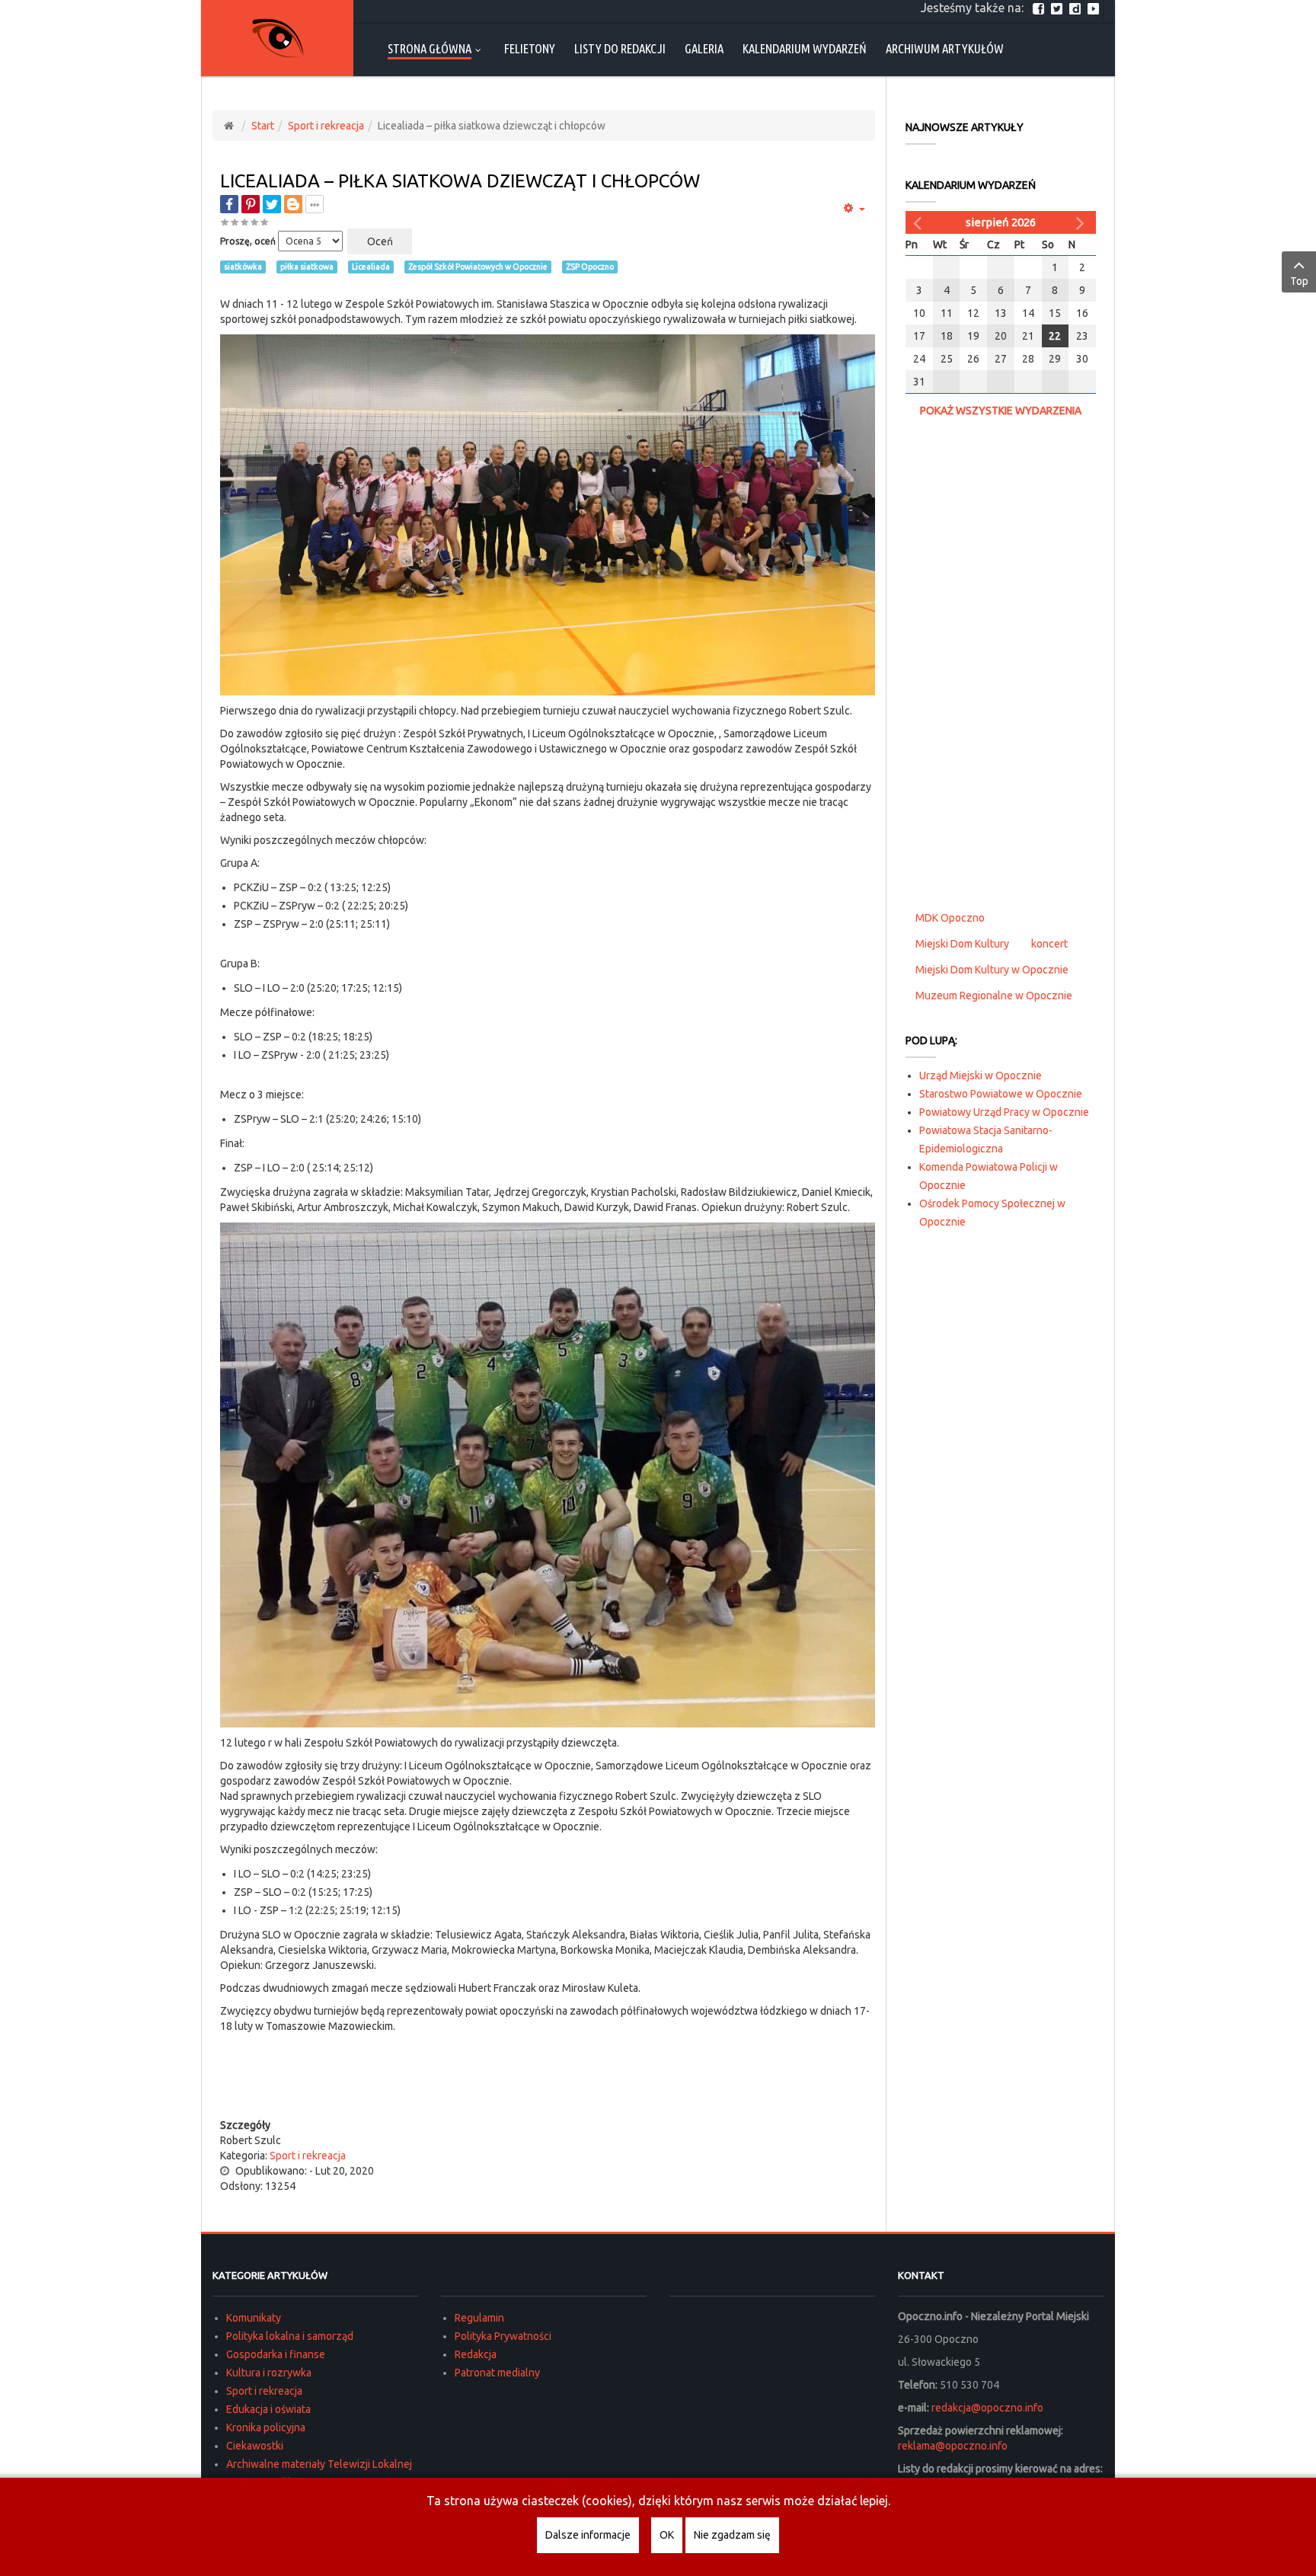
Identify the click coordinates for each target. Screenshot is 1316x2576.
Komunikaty (254, 2318)
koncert (1049, 944)
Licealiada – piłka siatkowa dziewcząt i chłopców (460, 181)
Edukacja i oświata (268, 2409)
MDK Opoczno (950, 918)
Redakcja (476, 2354)
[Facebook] (1040, 8)
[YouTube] (1095, 8)
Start (263, 126)
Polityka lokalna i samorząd (290, 2336)
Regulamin (479, 2318)
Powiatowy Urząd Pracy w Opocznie (1004, 1112)
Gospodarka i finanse (276, 2354)
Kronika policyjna (266, 2427)
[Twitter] (1059, 8)
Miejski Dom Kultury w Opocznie (992, 970)
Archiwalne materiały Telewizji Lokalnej (319, 2464)
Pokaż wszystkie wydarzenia (1001, 411)
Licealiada (371, 267)
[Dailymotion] (1077, 8)
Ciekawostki (255, 2446)
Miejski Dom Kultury (962, 944)
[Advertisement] (548, 2087)
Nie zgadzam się (732, 2535)
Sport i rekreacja (326, 126)
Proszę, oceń (248, 241)
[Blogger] (293, 204)
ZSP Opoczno (590, 267)
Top (1299, 281)
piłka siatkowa (307, 267)
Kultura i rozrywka (269, 2373)
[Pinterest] (251, 204)
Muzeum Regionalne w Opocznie (994, 996)
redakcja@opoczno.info (987, 2408)
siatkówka (243, 267)
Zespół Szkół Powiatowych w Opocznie (478, 267)
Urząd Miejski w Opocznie (981, 1075)
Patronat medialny (497, 2373)
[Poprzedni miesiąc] (919, 222)
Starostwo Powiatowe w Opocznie (1001, 1094)
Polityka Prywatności (503, 2336)
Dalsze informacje (588, 2535)
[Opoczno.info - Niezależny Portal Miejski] (277, 38)
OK (667, 2535)
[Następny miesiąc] (1082, 222)
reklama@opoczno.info (953, 2446)
